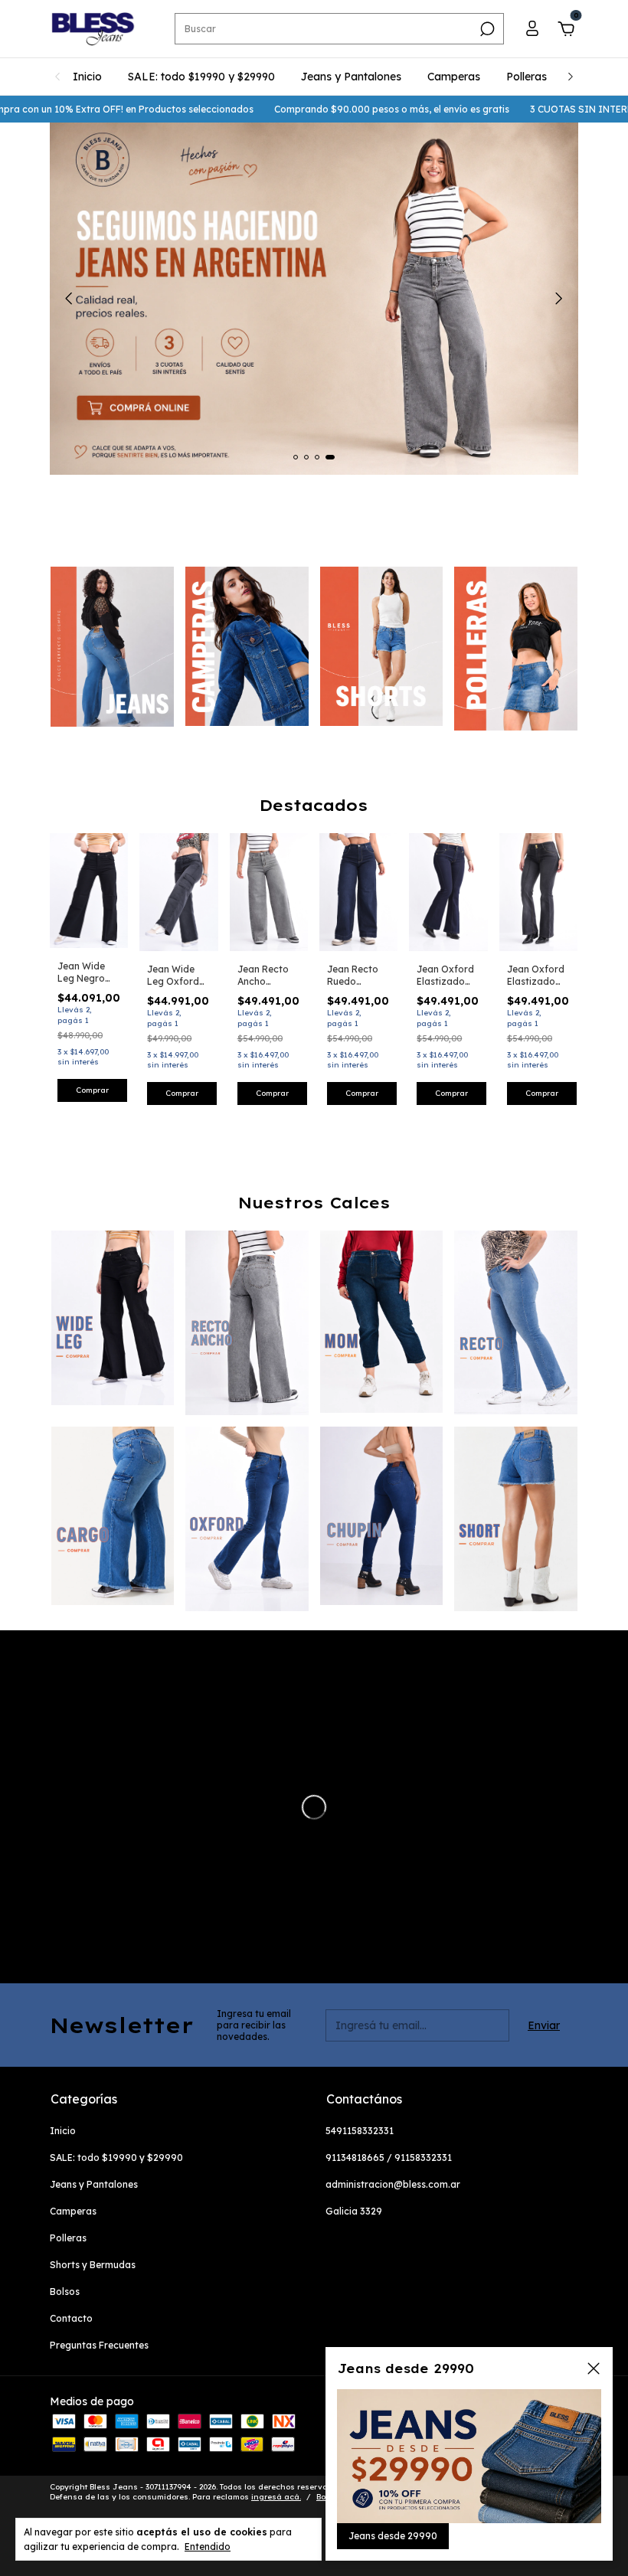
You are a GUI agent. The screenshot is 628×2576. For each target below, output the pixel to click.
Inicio (87, 77)
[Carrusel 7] (382, 1516)
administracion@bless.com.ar (393, 2184)
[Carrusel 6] (247, 1519)
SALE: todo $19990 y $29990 (201, 77)
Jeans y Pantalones (351, 77)
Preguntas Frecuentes (99, 2345)
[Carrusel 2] (247, 646)
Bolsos (65, 2292)
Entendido (208, 2547)
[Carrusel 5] (113, 1516)
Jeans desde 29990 (393, 2536)
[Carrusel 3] (382, 646)
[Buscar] (486, 29)
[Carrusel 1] (112, 647)
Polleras (527, 77)
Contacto (71, 2318)
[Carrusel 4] (516, 649)
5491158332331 (360, 2131)
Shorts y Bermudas (93, 2265)
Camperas (454, 77)
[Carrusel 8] (516, 1519)
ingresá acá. (276, 2497)
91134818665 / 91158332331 (389, 2158)
